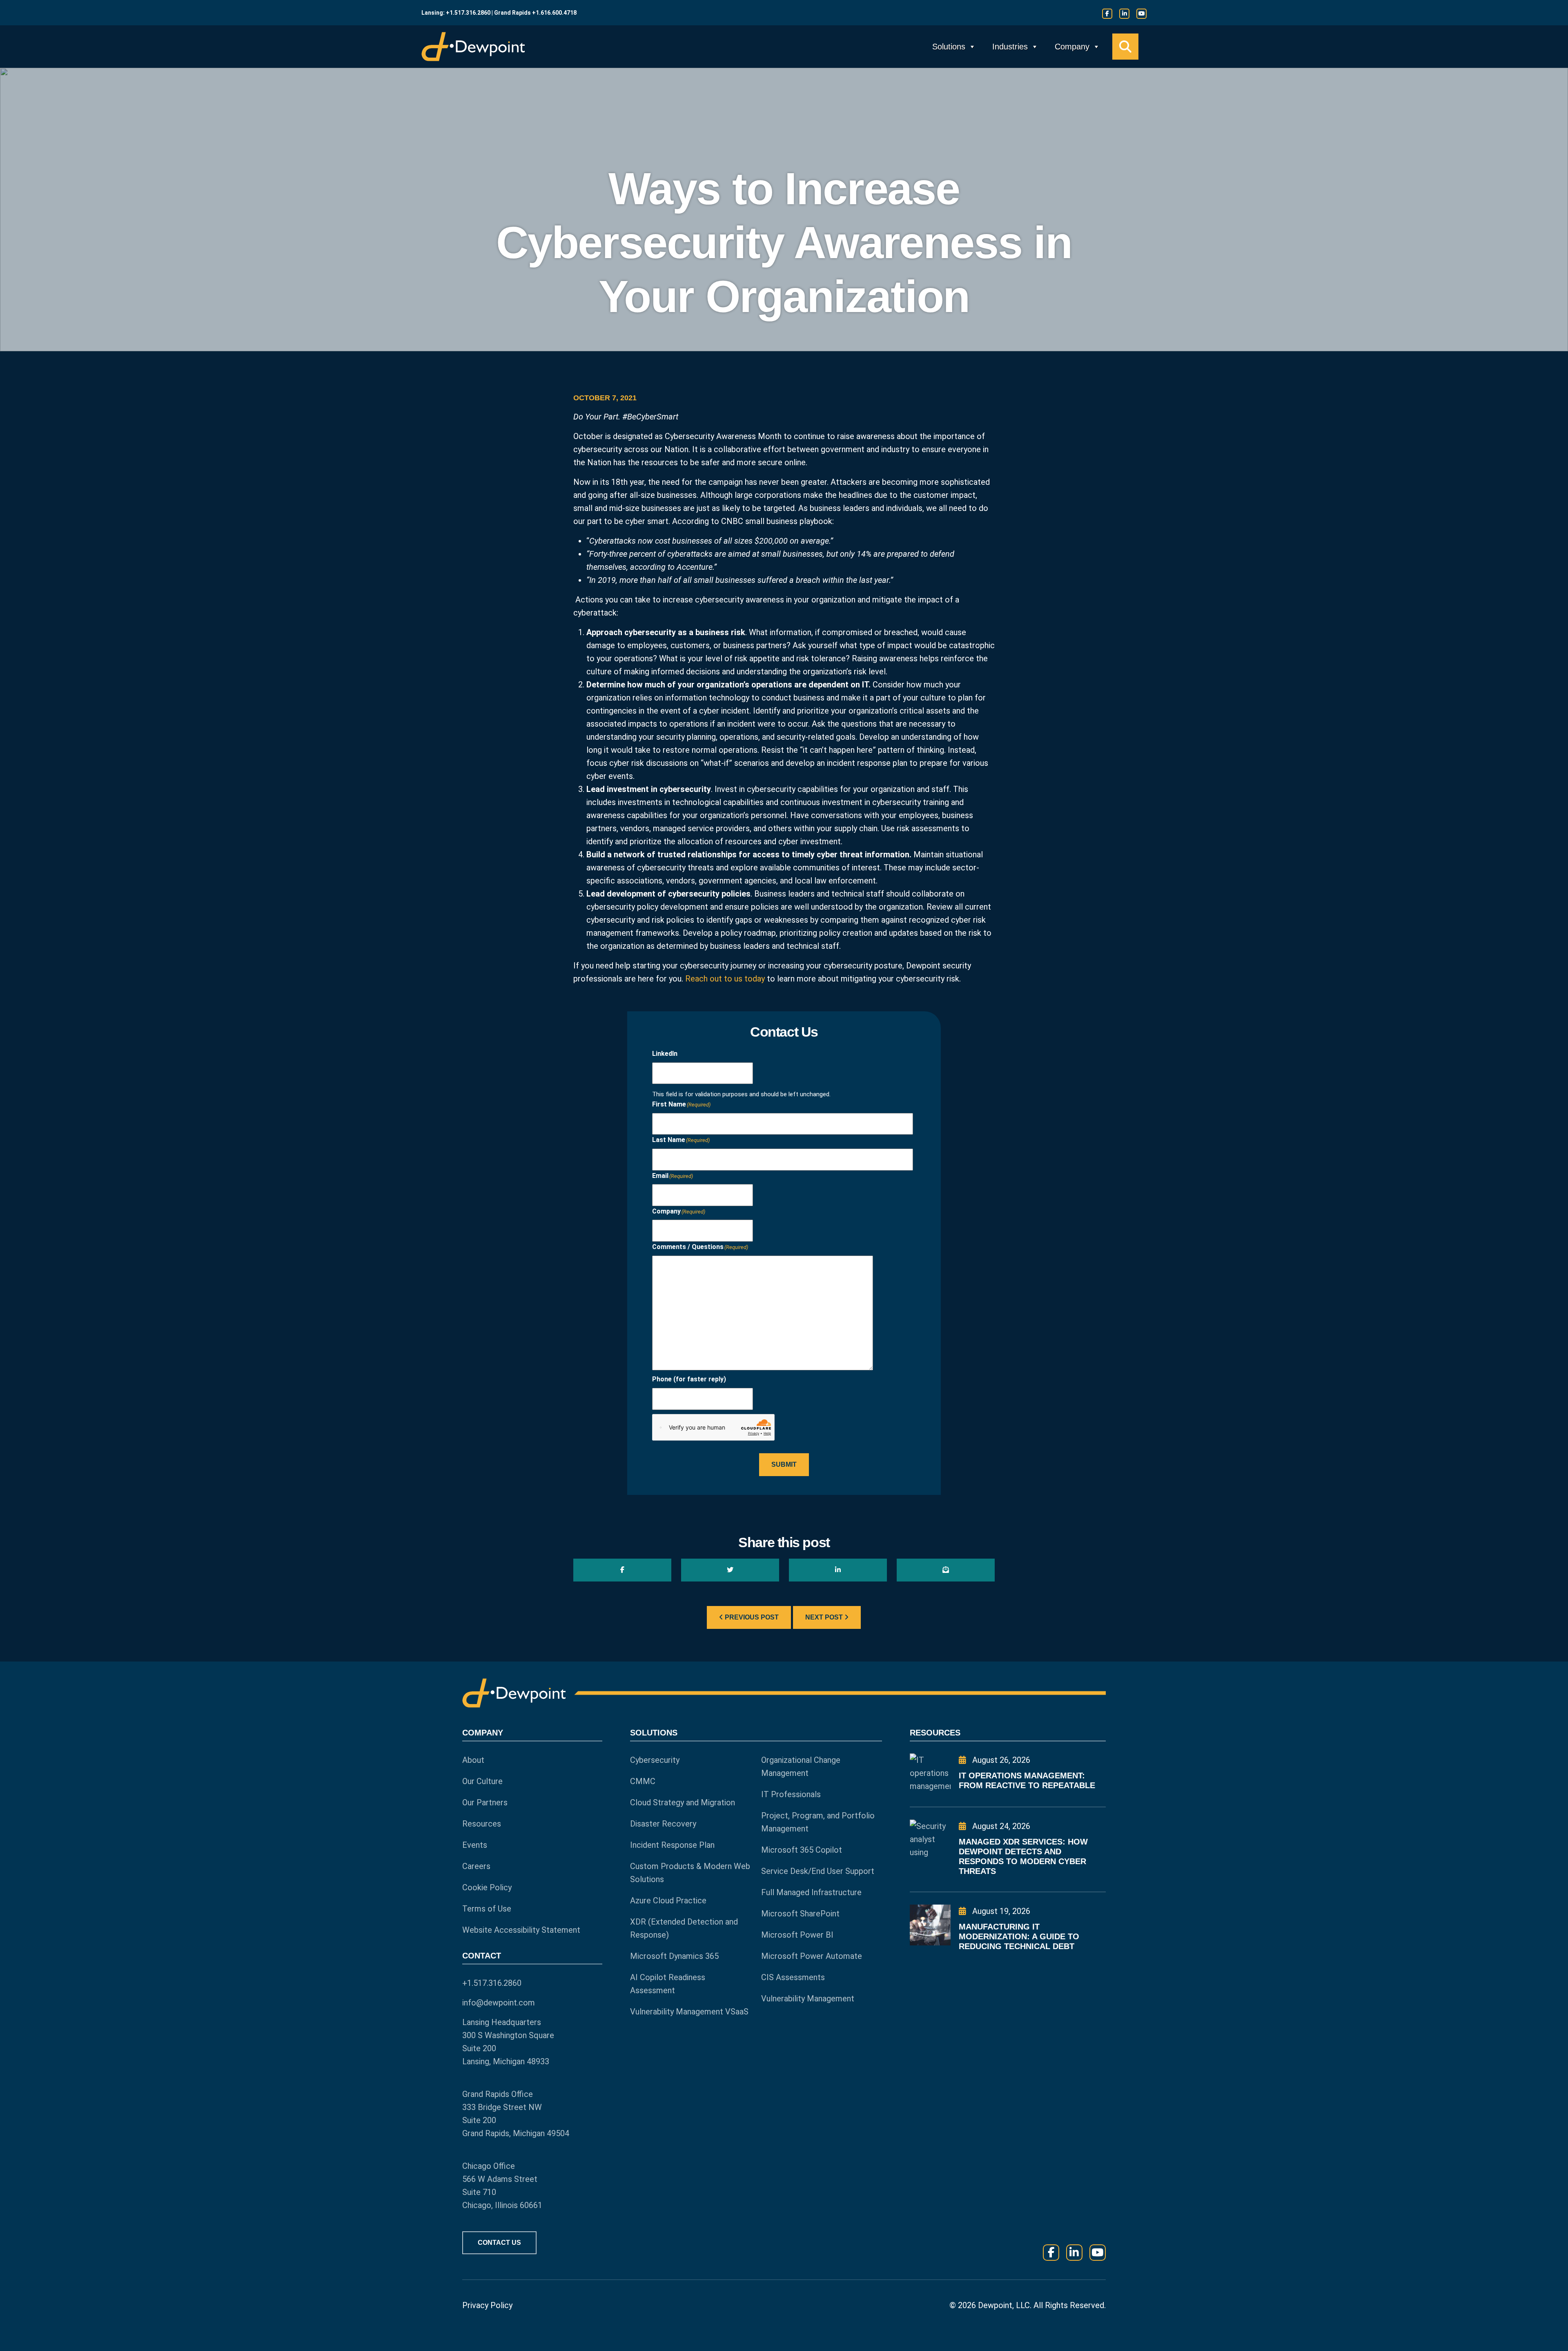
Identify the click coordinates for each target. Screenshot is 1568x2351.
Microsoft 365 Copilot (802, 1850)
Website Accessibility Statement (521, 1930)
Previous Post (751, 1617)
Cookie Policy (487, 1887)
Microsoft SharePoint (800, 1914)
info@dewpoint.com (499, 2003)
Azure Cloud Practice (668, 1900)
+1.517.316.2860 (468, 13)
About (473, 1760)
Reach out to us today (725, 979)
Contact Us (499, 2243)
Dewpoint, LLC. (1005, 2305)
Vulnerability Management (808, 1999)
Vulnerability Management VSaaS (689, 2012)
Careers (476, 1866)
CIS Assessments (793, 1977)
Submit (784, 1464)
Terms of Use (487, 1909)
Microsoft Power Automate (812, 1956)
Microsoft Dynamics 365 (674, 1956)
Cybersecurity (655, 1760)
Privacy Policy (487, 2305)
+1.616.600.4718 (554, 13)
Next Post (825, 1617)
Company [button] (1072, 47)
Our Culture (482, 1781)
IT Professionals (791, 1794)
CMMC (643, 1781)
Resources (482, 1824)
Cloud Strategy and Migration (683, 1802)
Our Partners (485, 1802)
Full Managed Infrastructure (811, 1892)
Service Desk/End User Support (818, 1871)
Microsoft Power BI (797, 1935)
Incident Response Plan (672, 1845)
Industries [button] (1010, 47)
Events (475, 1845)
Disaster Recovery (663, 1824)
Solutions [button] (949, 47)
